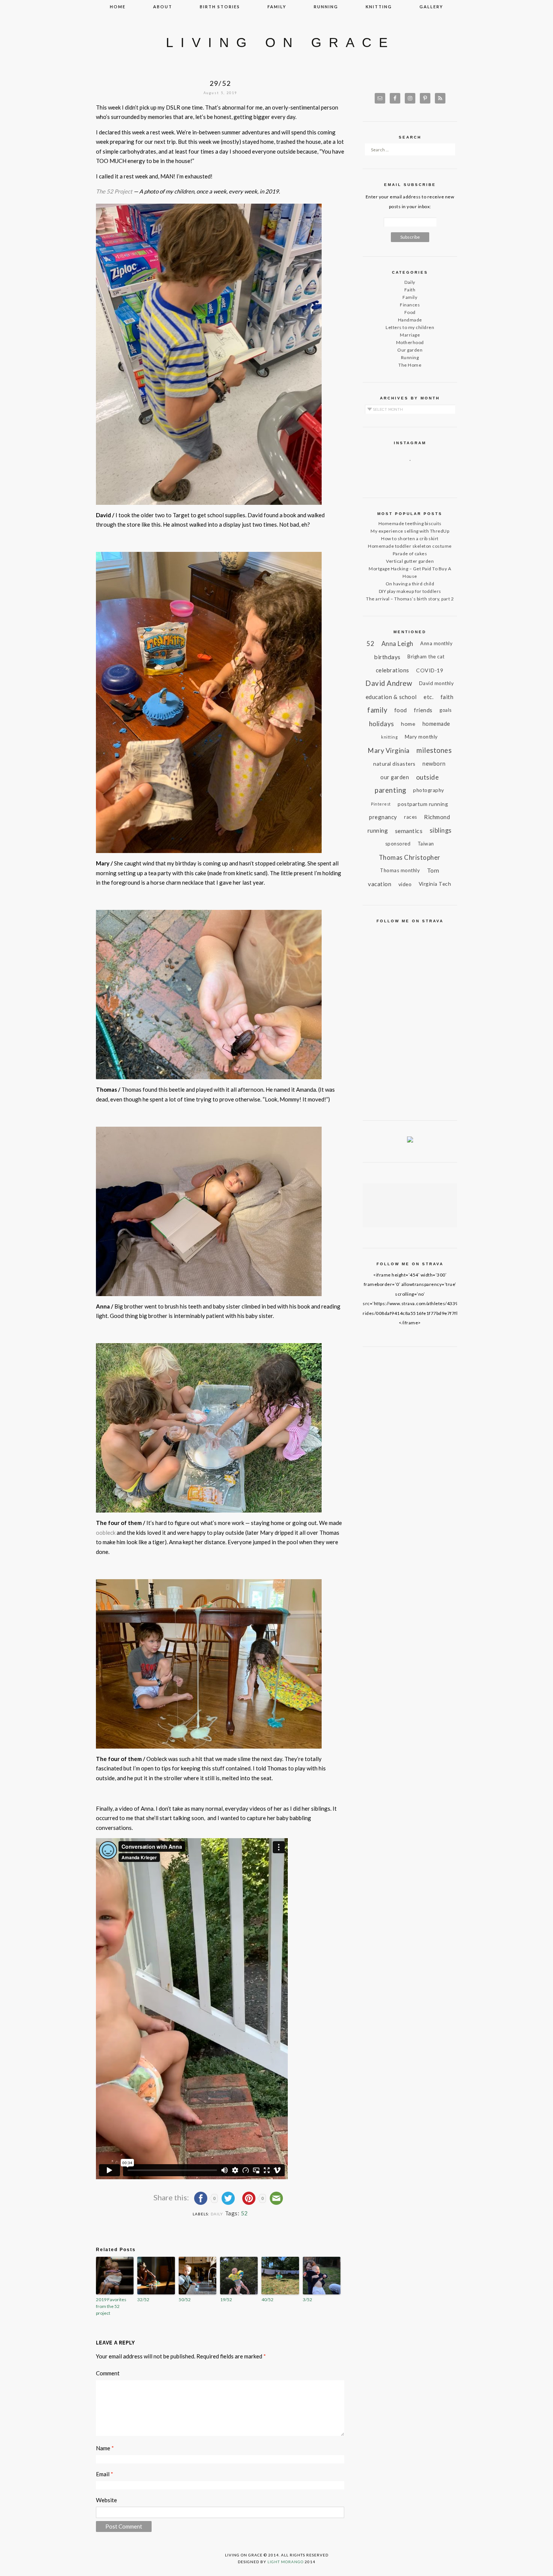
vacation (380, 884)
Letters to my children (410, 327)
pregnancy (383, 817)
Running (410, 357)
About (163, 7)
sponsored (398, 844)
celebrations (393, 670)
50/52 (185, 2300)
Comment (108, 2373)
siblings (441, 830)
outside (428, 777)
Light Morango (286, 2562)
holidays (382, 724)
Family (410, 297)
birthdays (387, 657)
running (326, 7)
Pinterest (381, 804)
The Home (410, 365)
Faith (410, 290)
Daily (217, 2214)
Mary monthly (421, 737)
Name (105, 2448)
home (408, 724)
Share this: (172, 2197)
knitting (379, 7)
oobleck (106, 1532)
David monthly (437, 683)
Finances (410, 305)
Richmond (437, 817)
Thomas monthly (400, 870)
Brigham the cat (426, 657)
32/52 (143, 2300)
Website (106, 2500)
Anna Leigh (397, 644)
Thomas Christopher (410, 857)
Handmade (410, 320)
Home (118, 7)
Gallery (431, 7)
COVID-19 (430, 670)
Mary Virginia (389, 750)
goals (446, 710)
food (401, 710)
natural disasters (394, 764)
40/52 (267, 2300)
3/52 (308, 2300)
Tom (433, 870)
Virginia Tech (435, 884)
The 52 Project (114, 191)
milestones (434, 750)
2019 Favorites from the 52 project (111, 2306)
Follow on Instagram (415, 474)
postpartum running (423, 804)
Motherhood (410, 342)
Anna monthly (436, 643)
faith (447, 697)
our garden (395, 777)
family (277, 7)
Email (105, 2474)
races (411, 817)
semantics (409, 831)
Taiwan (426, 844)
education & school (391, 697)
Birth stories (220, 7)
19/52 (226, 2300)
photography (429, 790)
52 (244, 2213)
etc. (428, 697)
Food (410, 312)
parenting (390, 790)
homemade (436, 724)
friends (423, 710)
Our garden (410, 350)
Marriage (410, 335)
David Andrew (389, 683)
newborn (434, 764)
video (405, 884)
